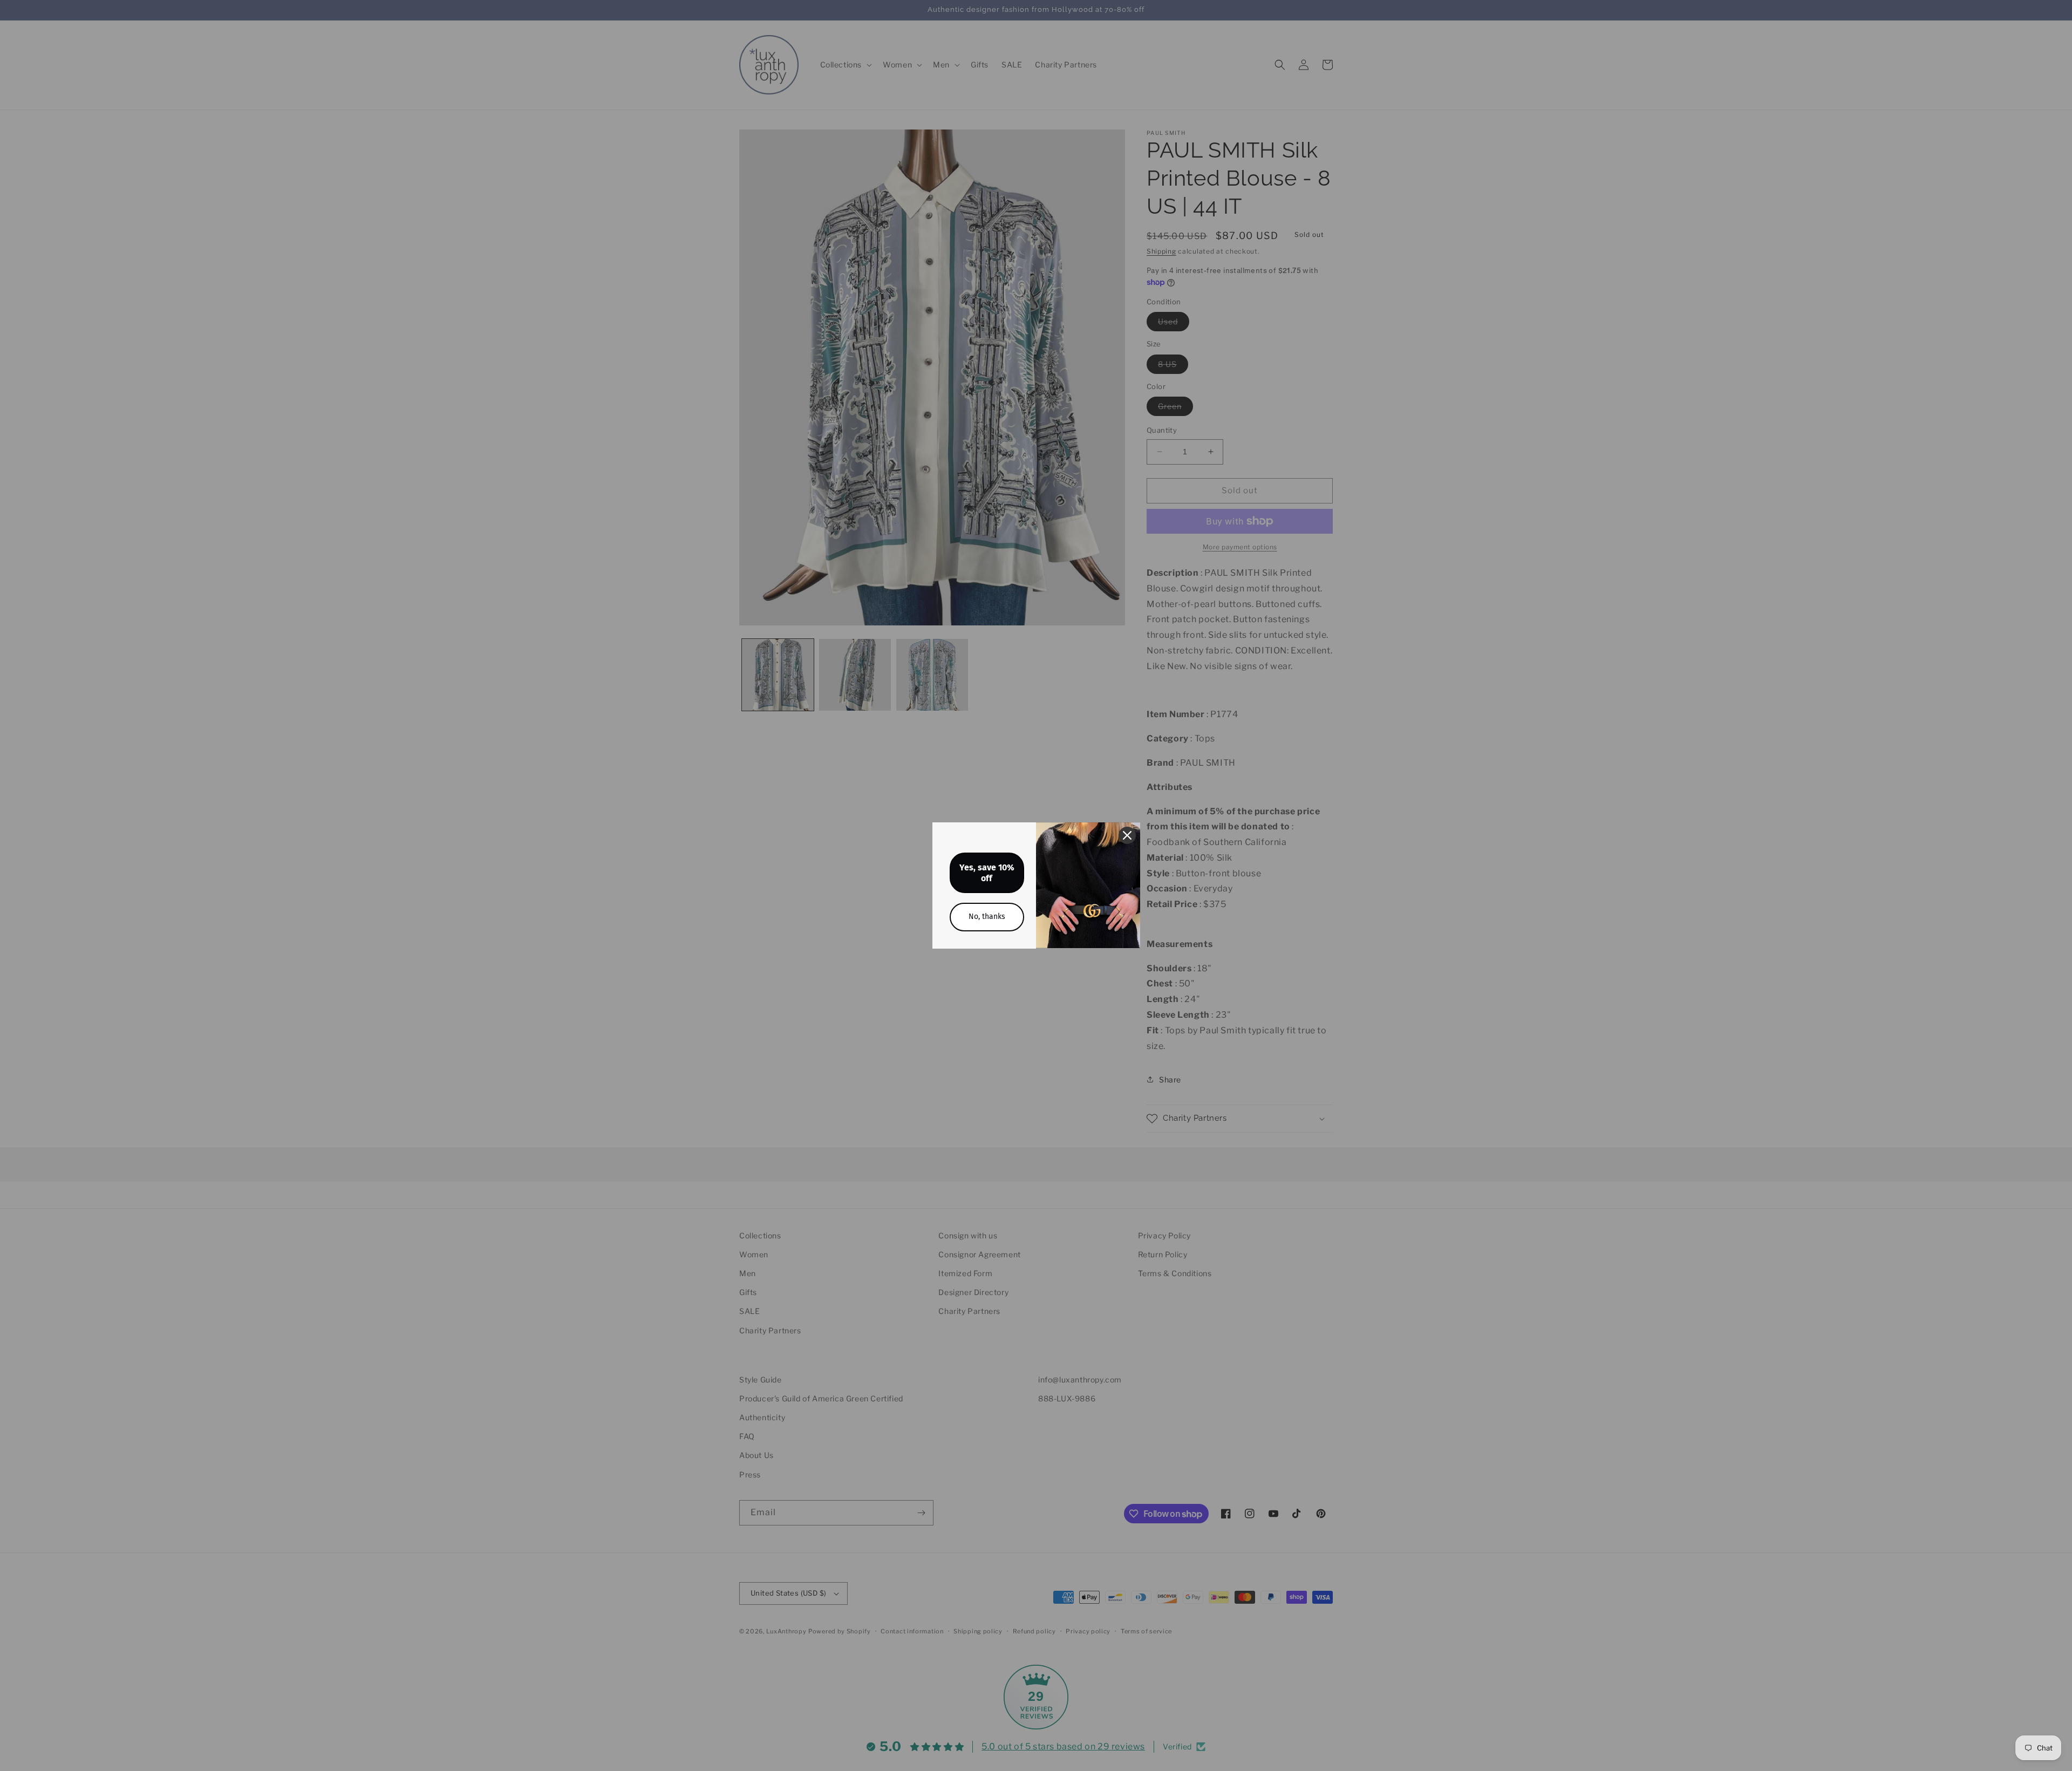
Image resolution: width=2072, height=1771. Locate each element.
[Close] (1127, 835)
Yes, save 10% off (987, 873)
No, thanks (987, 917)
